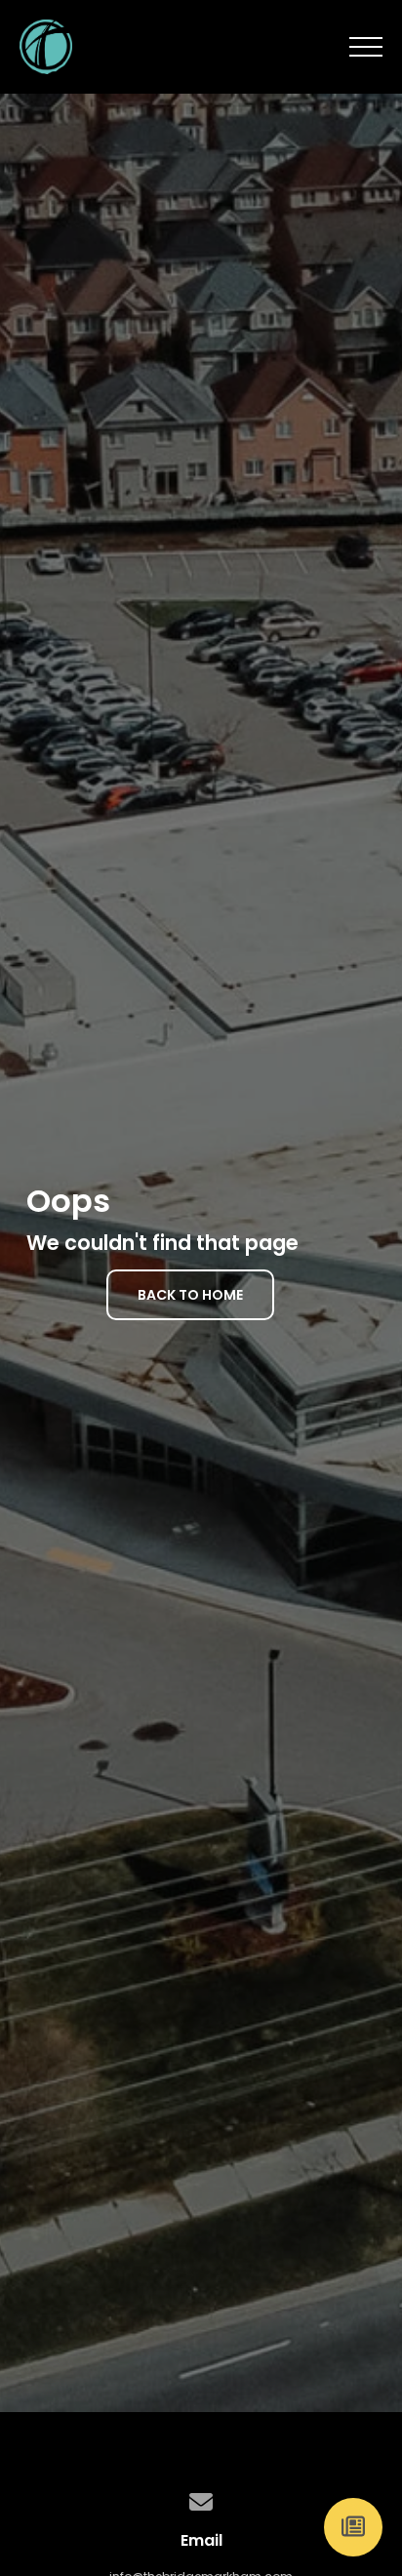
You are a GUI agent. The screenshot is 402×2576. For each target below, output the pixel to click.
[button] (366, 47)
